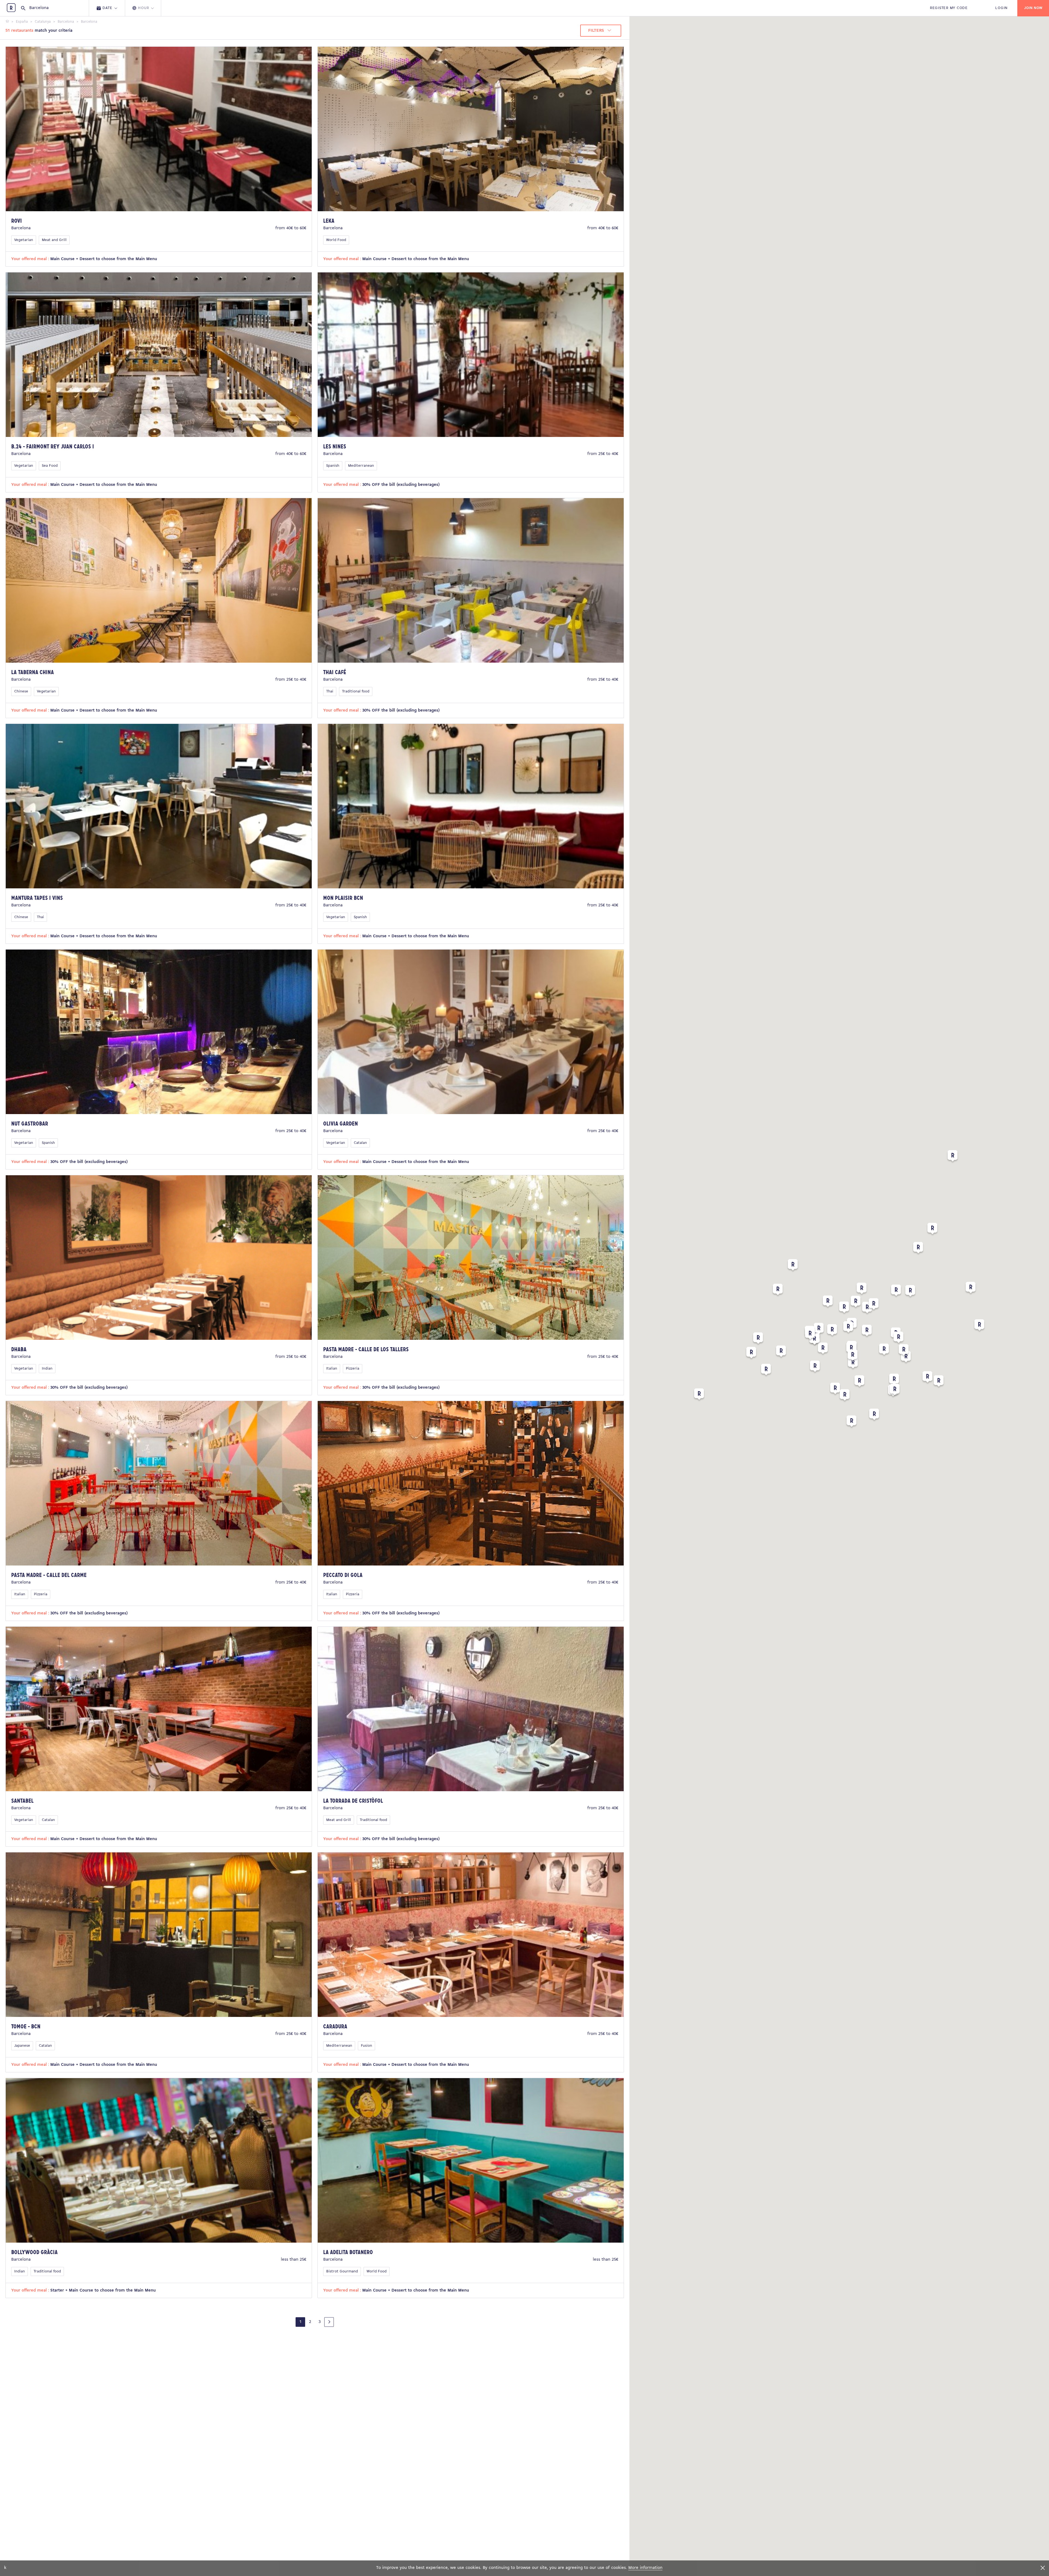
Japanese (22, 2046)
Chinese (21, 691)
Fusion (366, 2046)
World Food (336, 240)
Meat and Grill (54, 240)
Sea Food (50, 466)
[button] (918, 1249)
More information (645, 2568)
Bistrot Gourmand (342, 2271)
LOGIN (1001, 8)
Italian (332, 1369)
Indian (47, 1369)
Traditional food (356, 691)
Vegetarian (24, 240)
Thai (330, 691)
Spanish (333, 466)
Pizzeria (353, 1369)
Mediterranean (361, 466)
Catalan (360, 1143)
